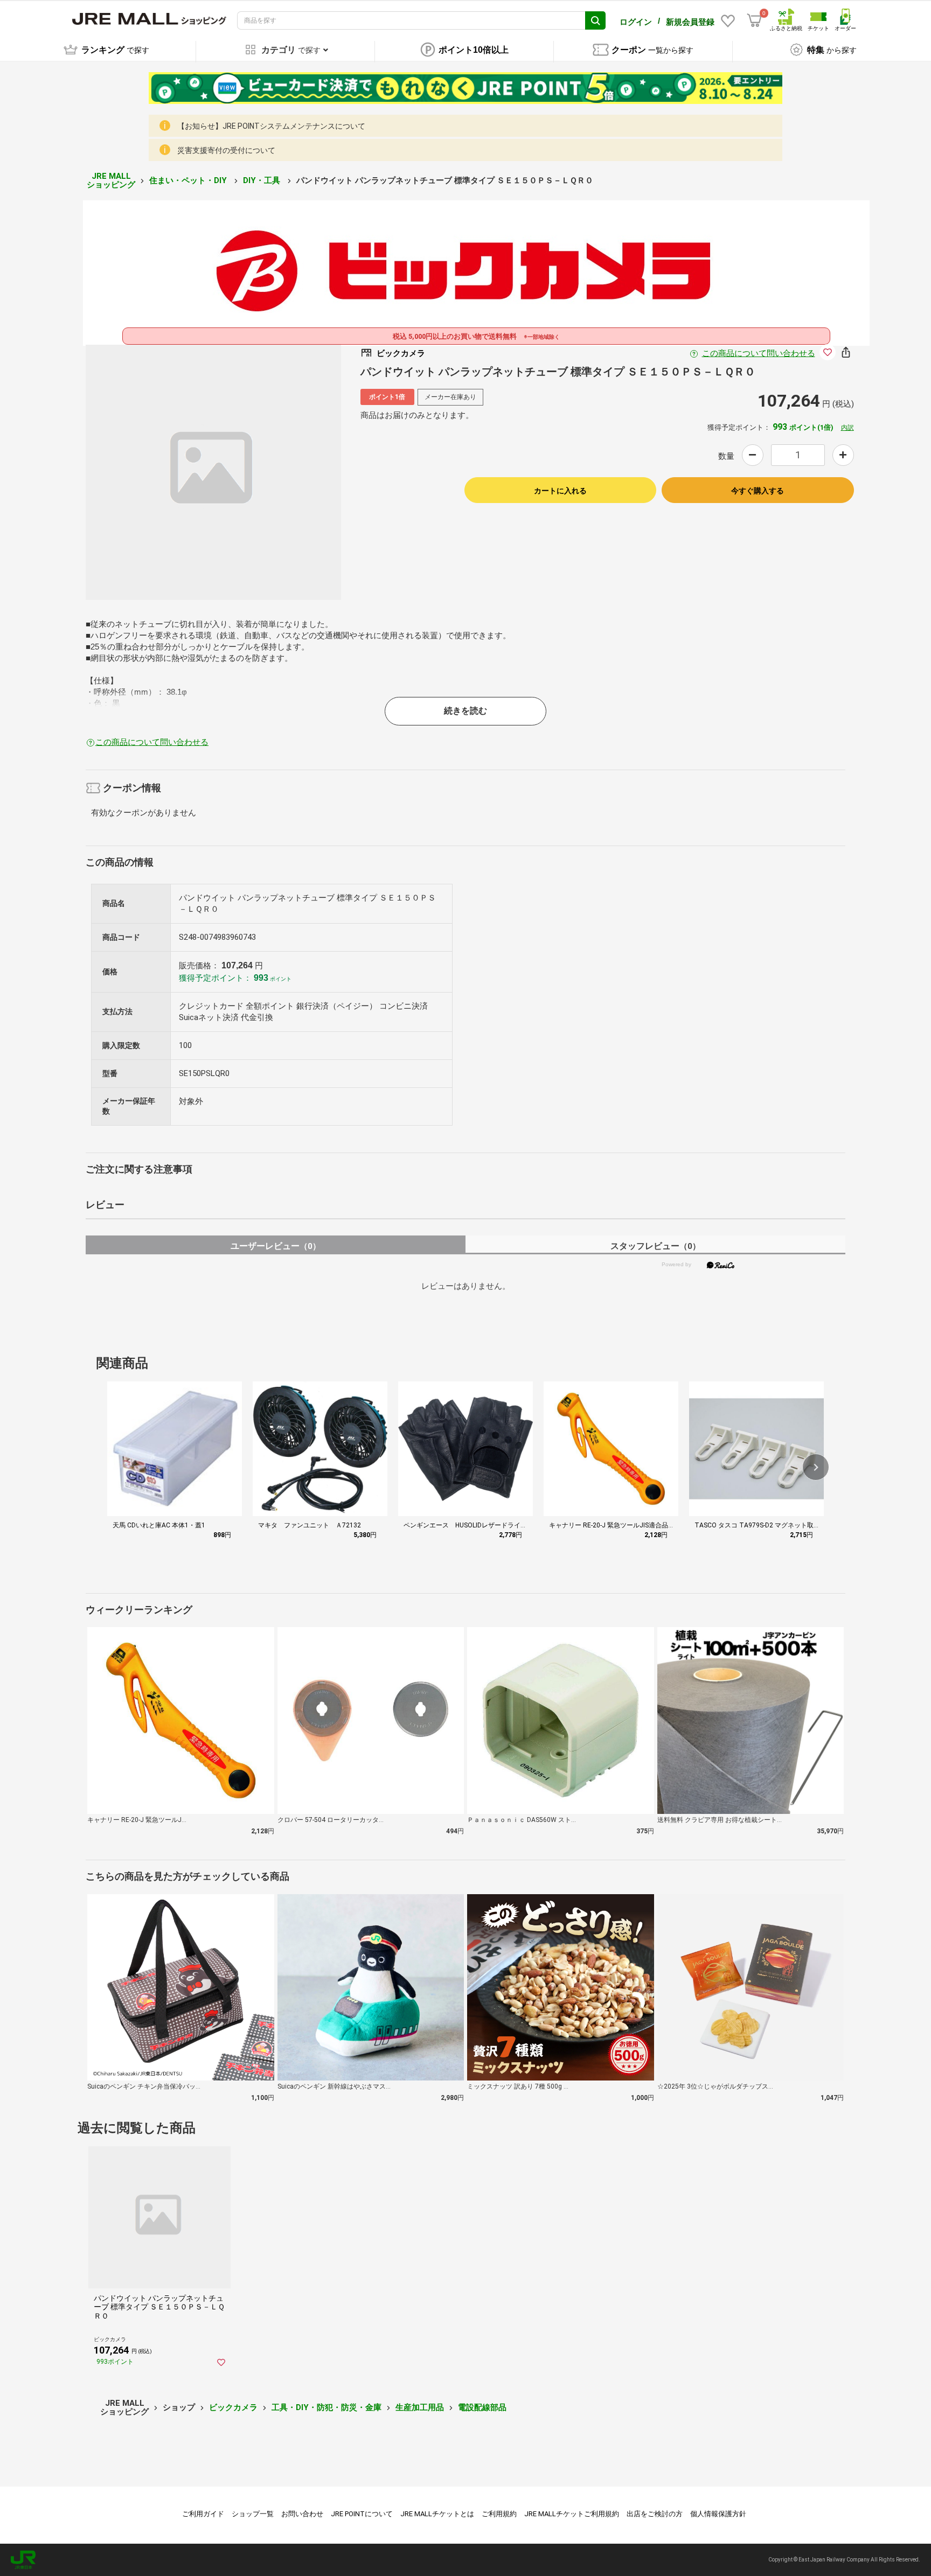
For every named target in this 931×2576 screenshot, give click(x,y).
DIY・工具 (263, 180)
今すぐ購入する (758, 491)
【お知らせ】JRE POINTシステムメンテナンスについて (271, 126)
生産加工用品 (420, 2407)
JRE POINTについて (362, 2514)
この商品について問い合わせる (759, 353)
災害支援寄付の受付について (226, 150)
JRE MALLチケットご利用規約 (572, 2514)
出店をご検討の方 (655, 2514)
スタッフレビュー (655, 1246)
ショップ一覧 (253, 2514)
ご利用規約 (499, 2514)
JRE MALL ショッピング (111, 181)
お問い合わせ (302, 2514)
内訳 (847, 428)
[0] (754, 20)
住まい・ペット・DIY (189, 180)
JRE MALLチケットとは (437, 2514)
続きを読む (465, 711)
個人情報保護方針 (718, 2514)
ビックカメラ (233, 2407)
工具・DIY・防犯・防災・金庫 (326, 2407)
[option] (213, 472)
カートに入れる (560, 491)
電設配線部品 (482, 2407)
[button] (816, 1467)
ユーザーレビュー (276, 1246)
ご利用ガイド (203, 2514)
